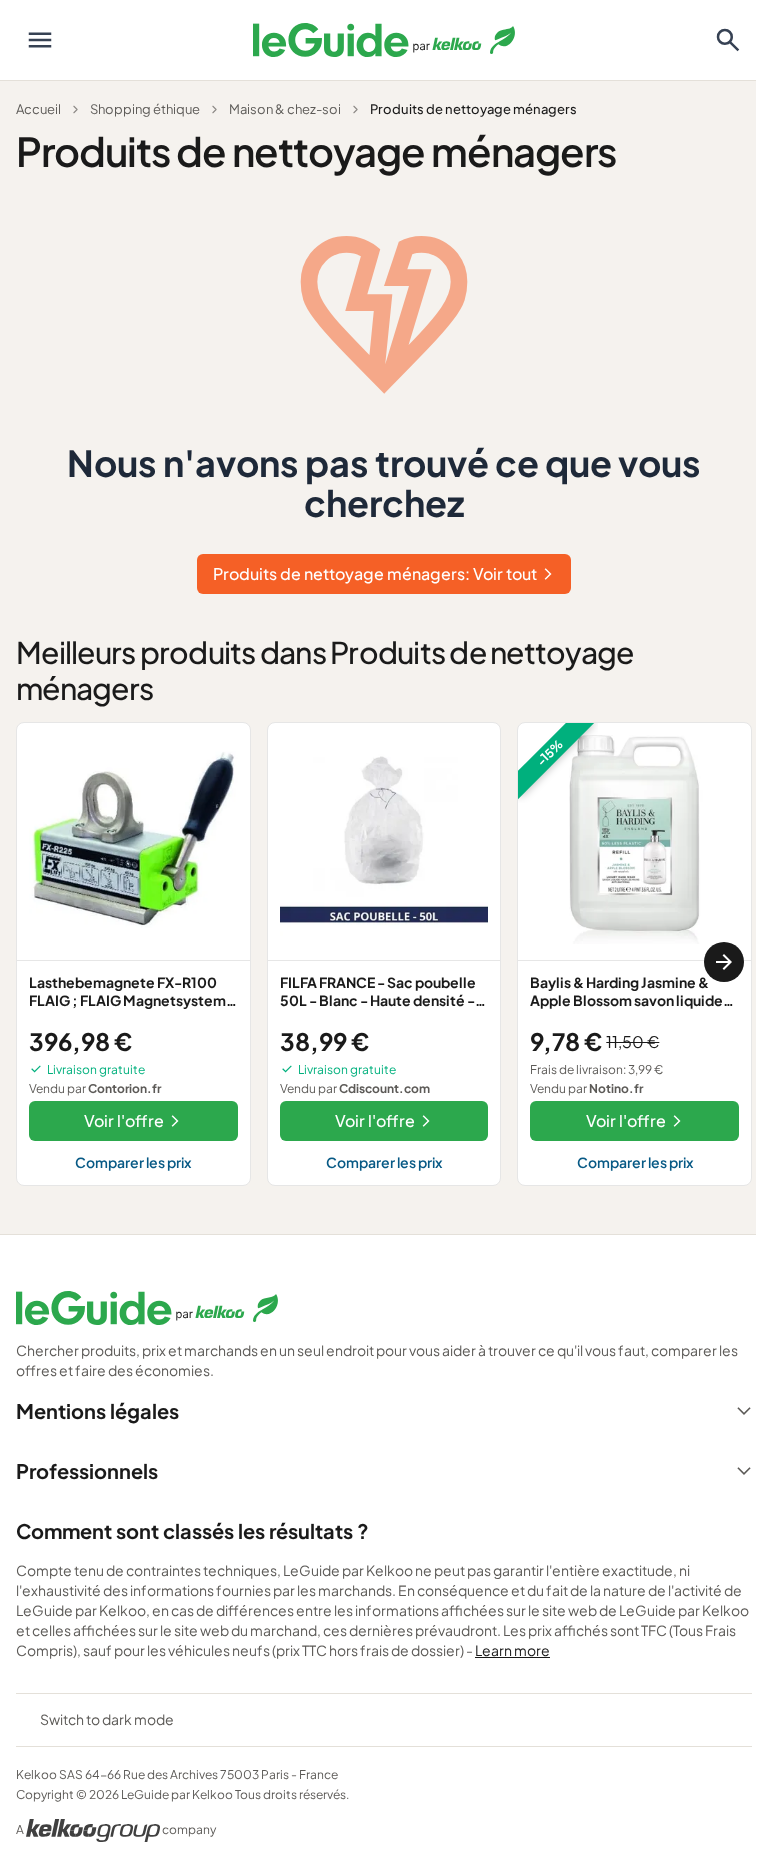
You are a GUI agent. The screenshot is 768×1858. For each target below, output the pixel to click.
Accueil (38, 109)
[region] (384, 962)
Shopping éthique (145, 109)
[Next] (724, 962)
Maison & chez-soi (285, 109)
